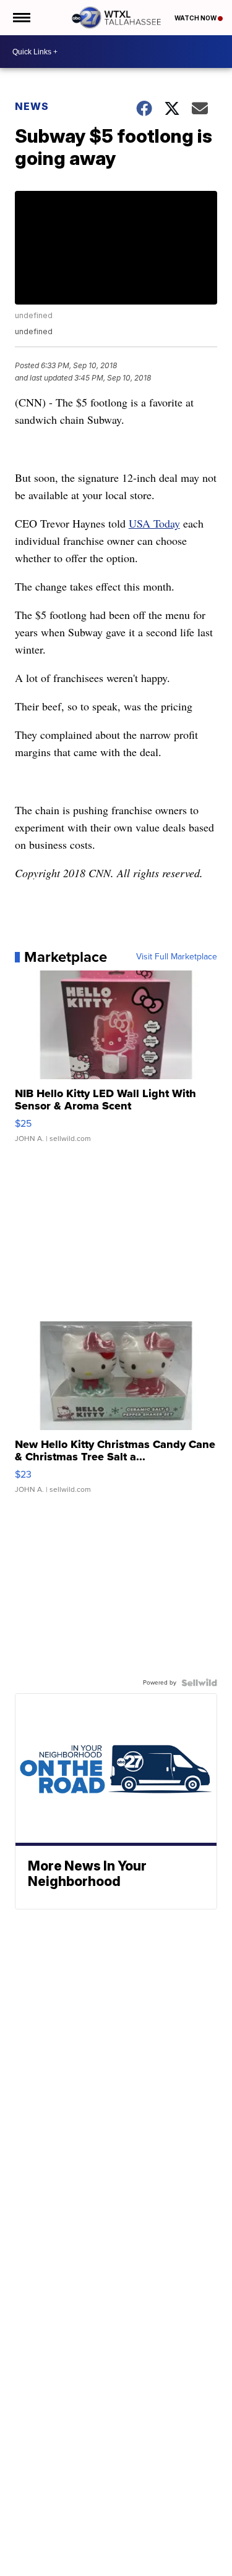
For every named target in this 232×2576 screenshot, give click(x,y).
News (32, 106)
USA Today (154, 523)
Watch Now (196, 18)
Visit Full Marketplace (177, 957)
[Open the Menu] (21, 18)
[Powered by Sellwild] (199, 1683)
